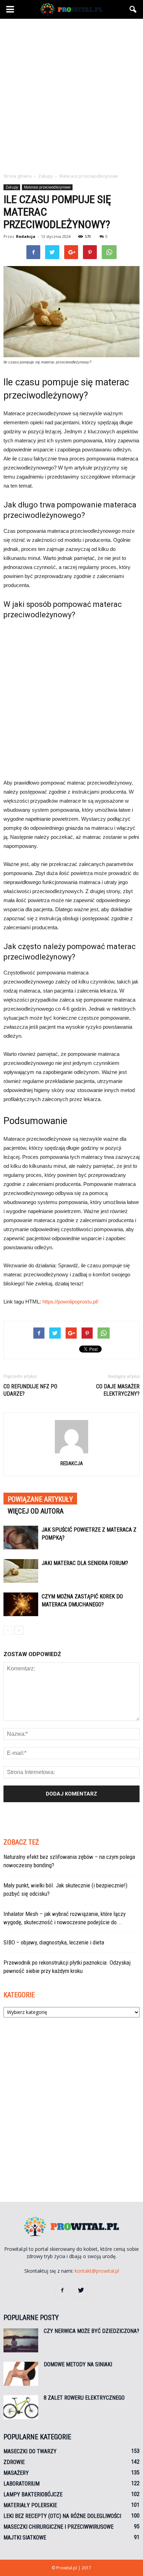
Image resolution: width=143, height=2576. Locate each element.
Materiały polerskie (30, 2505)
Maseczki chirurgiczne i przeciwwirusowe (58, 2527)
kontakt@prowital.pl (97, 2271)
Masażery (16, 2473)
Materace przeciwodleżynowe (47, 187)
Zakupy (12, 187)
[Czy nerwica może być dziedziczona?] (21, 2340)
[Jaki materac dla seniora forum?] (21, 1571)
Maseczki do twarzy (30, 2451)
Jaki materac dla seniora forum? (85, 1563)
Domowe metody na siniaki (78, 2364)
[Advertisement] (71, 94)
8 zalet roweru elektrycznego (84, 2398)
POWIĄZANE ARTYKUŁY (40, 1499)
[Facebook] (62, 2290)
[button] (133, 9)
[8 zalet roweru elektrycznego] (21, 2407)
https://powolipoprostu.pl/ (70, 1302)
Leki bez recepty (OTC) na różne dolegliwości (62, 2516)
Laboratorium (22, 2484)
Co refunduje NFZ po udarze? (30, 1390)
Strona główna (18, 176)
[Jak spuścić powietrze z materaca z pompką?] (21, 1538)
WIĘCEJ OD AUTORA (36, 1511)
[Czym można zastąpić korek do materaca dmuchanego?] (21, 1604)
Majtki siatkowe (25, 2538)
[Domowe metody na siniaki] (21, 2374)
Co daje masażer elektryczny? (118, 1390)
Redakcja (26, 236)
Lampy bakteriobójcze (33, 2494)
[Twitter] (81, 2290)
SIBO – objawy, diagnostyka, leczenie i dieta (54, 1942)
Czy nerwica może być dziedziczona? (91, 2331)
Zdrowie (14, 2462)
